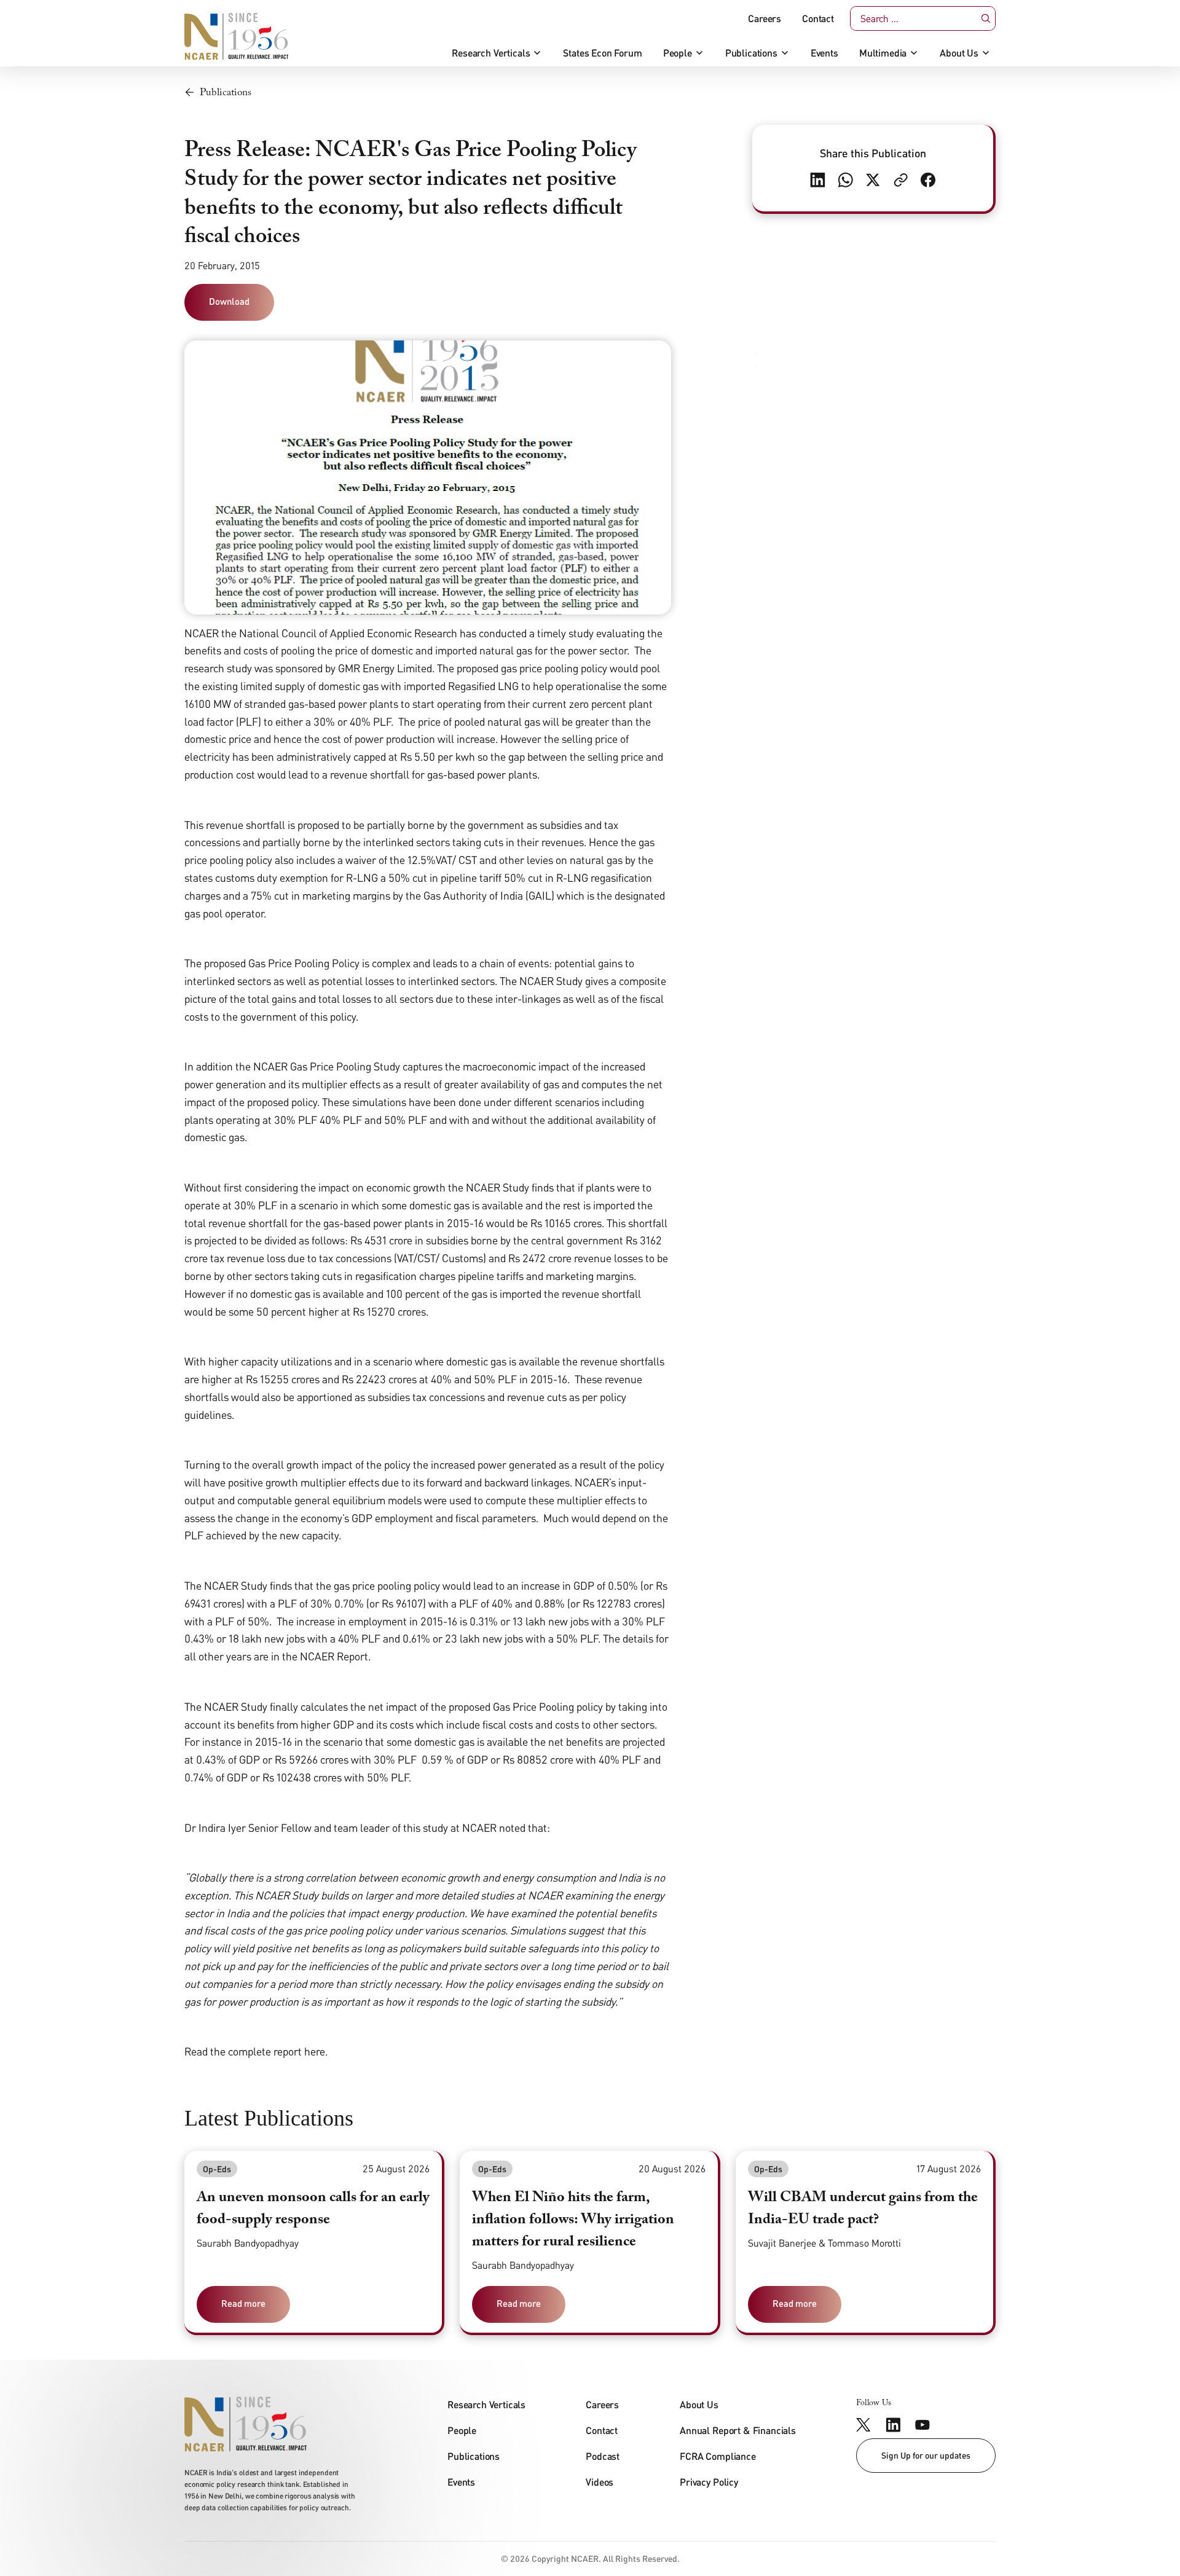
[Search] (986, 19)
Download (229, 301)
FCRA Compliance (718, 2456)
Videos (600, 2482)
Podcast (603, 2456)
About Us (959, 53)
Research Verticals (491, 53)
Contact (818, 18)
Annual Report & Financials (738, 2430)
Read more (243, 2303)
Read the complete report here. (256, 2051)
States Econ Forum (602, 53)
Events (824, 53)
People (678, 53)
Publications (751, 53)
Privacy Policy (709, 2482)
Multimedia (883, 53)
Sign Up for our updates (926, 2455)
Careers (765, 18)
